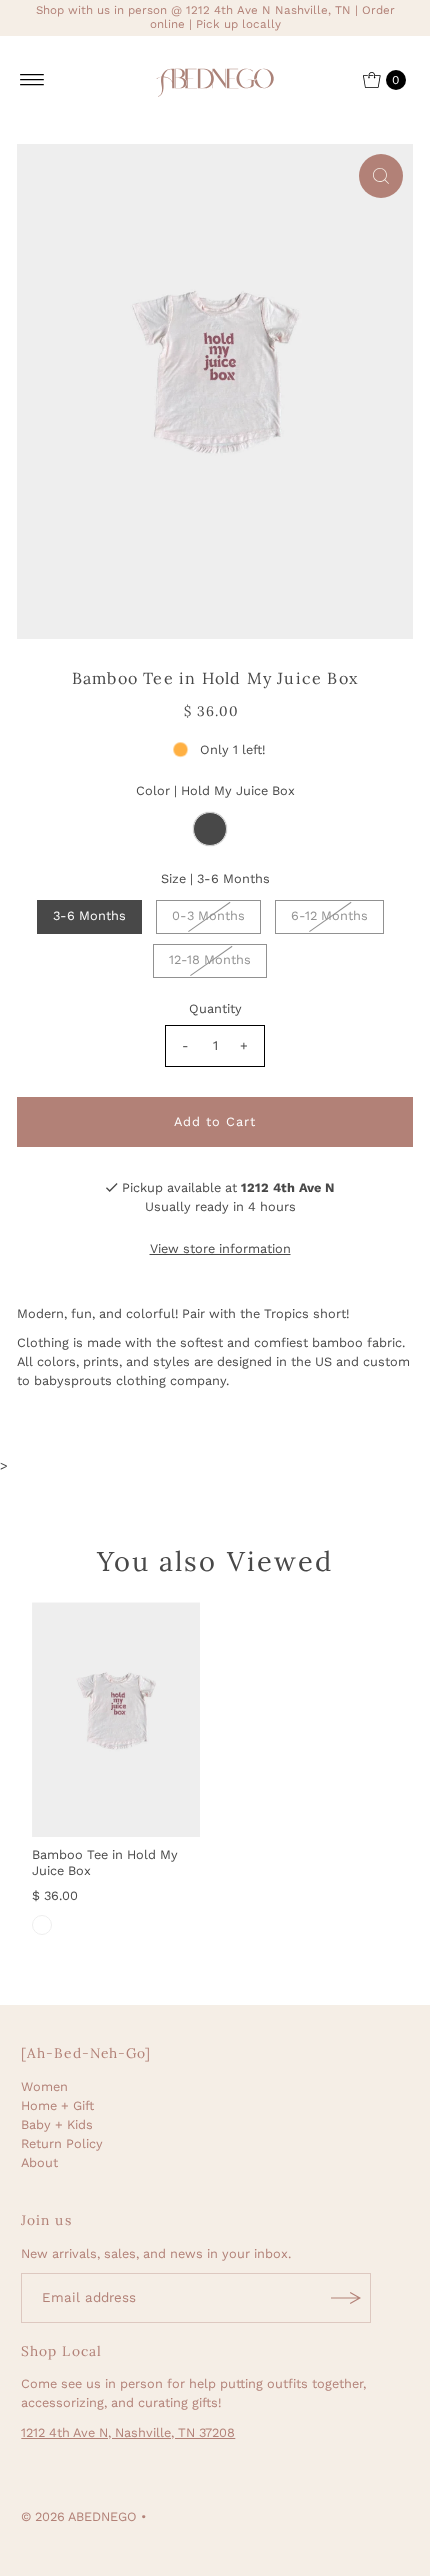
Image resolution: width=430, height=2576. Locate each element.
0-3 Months (208, 915)
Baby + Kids (57, 2124)
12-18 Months (210, 959)
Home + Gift (57, 2105)
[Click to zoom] (381, 176)
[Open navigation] (32, 80)
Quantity (215, 1008)
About (39, 2162)
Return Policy (62, 2143)
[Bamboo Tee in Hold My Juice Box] (116, 1719)
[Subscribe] (346, 2298)
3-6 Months (89, 915)
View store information (220, 1248)
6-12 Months (329, 915)
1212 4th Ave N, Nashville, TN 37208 (128, 2432)
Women (44, 2086)
